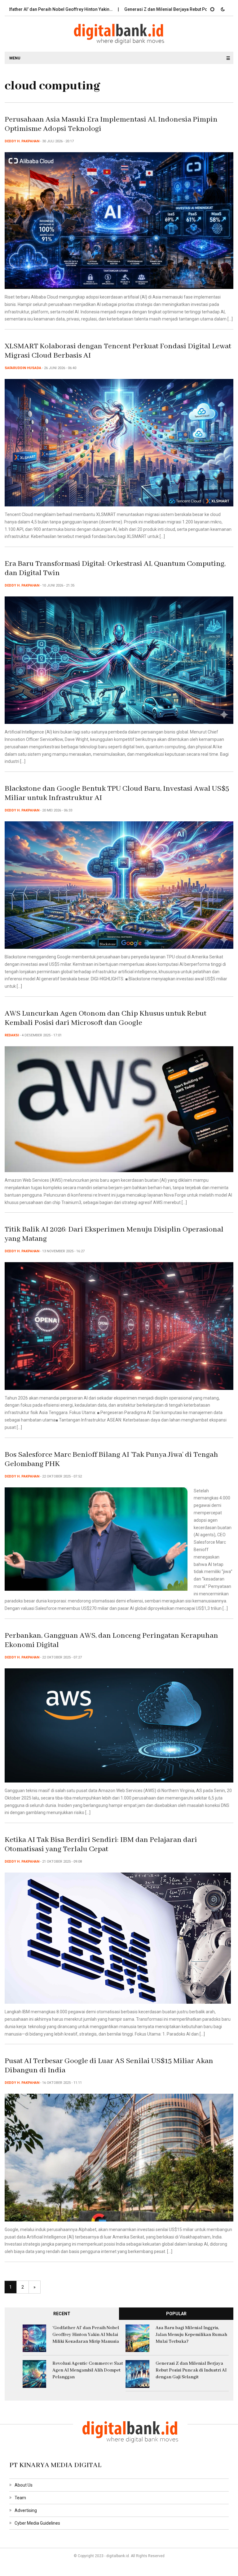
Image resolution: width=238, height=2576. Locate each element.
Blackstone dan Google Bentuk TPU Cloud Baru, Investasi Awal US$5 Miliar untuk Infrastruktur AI (117, 793)
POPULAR (176, 2314)
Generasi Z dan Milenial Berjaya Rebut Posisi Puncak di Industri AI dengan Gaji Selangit (191, 2370)
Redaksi (12, 1035)
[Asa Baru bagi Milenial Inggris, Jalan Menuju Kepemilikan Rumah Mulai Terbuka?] (137, 2338)
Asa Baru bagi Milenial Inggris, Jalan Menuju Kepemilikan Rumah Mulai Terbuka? (191, 2335)
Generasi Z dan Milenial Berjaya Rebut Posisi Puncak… (123, 9)
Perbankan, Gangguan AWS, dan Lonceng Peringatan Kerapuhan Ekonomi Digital (111, 1640)
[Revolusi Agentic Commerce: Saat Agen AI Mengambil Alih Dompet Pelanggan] (35, 2374)
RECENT (62, 2314)
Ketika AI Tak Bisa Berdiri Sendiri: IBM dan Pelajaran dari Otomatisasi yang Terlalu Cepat (101, 1845)
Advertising (26, 2510)
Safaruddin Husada (23, 368)
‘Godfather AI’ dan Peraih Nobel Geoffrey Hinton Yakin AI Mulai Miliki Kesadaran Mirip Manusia (86, 2335)
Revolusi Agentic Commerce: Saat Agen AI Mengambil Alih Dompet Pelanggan (88, 2370)
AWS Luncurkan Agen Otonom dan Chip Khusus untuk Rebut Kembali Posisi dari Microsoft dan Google (106, 1018)
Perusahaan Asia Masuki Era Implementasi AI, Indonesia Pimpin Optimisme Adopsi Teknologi (111, 124)
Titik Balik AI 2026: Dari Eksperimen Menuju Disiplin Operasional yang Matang (114, 1234)
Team (20, 2498)
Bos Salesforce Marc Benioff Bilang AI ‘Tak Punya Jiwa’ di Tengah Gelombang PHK (111, 1459)
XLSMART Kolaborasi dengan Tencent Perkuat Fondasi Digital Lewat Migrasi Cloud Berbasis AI (118, 351)
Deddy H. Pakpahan (22, 141)
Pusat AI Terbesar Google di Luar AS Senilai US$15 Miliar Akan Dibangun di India (109, 2066)
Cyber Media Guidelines (37, 2523)
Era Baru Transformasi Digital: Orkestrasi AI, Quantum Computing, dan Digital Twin (115, 568)
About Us (24, 2485)
